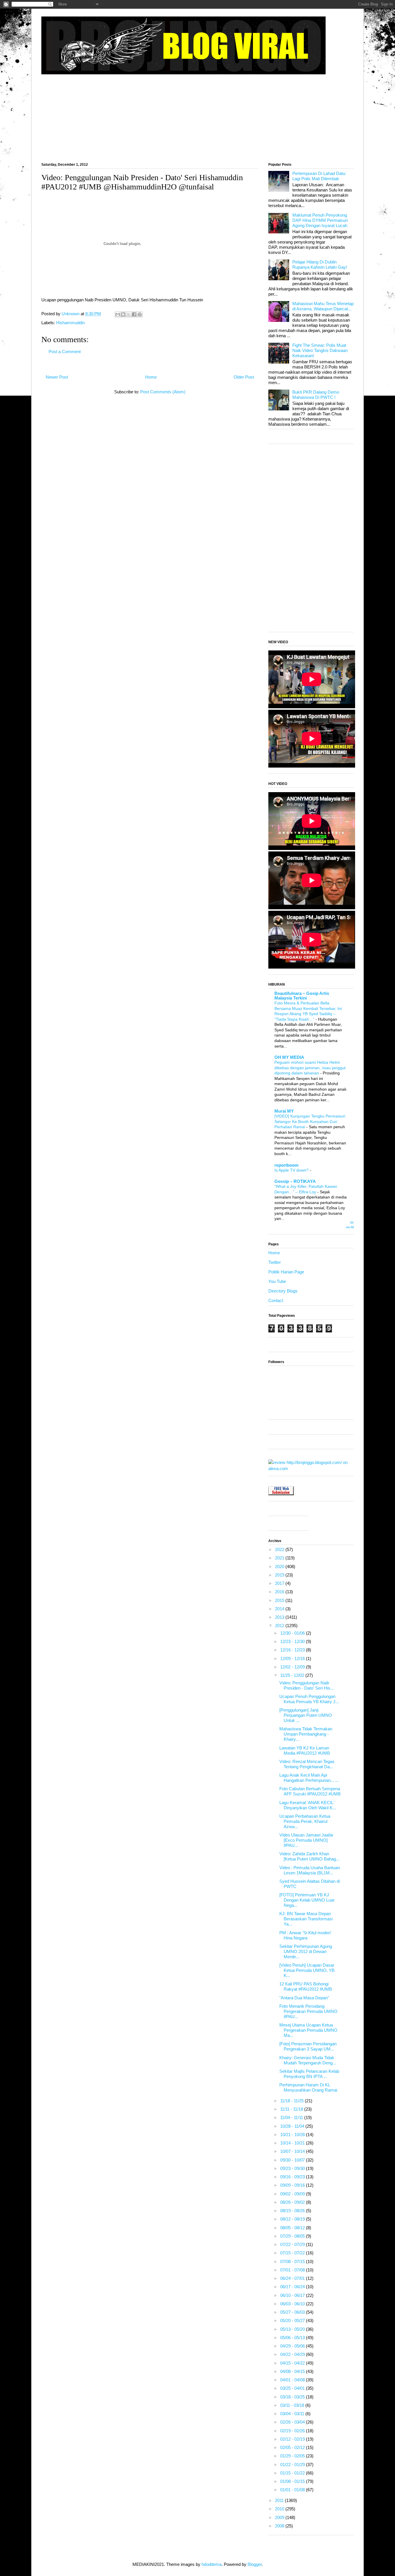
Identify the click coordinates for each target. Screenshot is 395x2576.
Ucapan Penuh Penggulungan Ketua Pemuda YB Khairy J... (309, 1699)
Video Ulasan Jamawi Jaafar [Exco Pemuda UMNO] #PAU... (306, 1840)
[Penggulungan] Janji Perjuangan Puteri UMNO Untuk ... (306, 1715)
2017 (280, 1583)
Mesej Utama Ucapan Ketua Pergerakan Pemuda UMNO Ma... (308, 2030)
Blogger (255, 2564)
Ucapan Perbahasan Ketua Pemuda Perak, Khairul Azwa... (305, 1821)
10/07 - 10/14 (293, 2151)
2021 (280, 1558)
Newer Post (57, 377)
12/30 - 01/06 (293, 1633)
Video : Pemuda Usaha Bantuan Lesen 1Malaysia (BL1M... (310, 1870)
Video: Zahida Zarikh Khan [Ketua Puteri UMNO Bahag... (309, 1856)
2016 (280, 1592)
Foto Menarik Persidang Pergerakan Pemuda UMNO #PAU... (308, 2011)
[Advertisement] (197, 116)
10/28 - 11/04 (293, 2126)
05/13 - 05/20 (293, 2329)
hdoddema (212, 2564)
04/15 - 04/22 (293, 2363)
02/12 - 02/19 (293, 2439)
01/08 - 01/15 (293, 2481)
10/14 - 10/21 (293, 2143)
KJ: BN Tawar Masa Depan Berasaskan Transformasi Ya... (306, 1919)
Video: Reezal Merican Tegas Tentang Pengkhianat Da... (307, 1764)
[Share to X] (129, 314)
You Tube (277, 1281)
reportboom (286, 1165)
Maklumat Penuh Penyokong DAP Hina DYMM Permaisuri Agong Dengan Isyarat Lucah (320, 220)
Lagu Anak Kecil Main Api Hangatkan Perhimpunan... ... (309, 1778)
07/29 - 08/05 (293, 2236)
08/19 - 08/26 (293, 2211)
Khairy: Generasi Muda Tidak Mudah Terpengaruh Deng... (308, 2060)
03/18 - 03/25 (293, 2397)
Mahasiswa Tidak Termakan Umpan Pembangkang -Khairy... (306, 1734)
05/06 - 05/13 (293, 2338)
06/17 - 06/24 (293, 2287)
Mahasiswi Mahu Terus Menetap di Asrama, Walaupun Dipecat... (323, 306)
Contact (276, 1300)
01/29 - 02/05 (293, 2456)
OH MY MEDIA (289, 1057)
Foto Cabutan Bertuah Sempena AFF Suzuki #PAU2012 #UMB (310, 1791)
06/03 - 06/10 (293, 2304)
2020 (280, 1567)
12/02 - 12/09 (293, 1667)
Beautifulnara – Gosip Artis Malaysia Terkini (302, 996)
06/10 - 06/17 (293, 2295)
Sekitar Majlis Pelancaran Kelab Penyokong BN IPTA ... (309, 2074)
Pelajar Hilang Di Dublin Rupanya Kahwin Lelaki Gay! (320, 264)
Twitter (275, 1262)
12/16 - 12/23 (293, 1650)
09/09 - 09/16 (293, 2185)
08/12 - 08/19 (293, 2219)
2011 (280, 2500)
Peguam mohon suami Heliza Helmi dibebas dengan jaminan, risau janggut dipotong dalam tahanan (310, 1068)
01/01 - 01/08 (293, 2490)
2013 (280, 1617)
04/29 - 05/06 (293, 2346)
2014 (280, 1609)
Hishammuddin (70, 323)
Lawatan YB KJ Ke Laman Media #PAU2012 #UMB (305, 1750)
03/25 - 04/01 (293, 2388)
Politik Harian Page (286, 1272)
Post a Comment (65, 352)
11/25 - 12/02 (293, 1675)
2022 (280, 1549)
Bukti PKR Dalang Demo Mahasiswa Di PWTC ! (316, 395)
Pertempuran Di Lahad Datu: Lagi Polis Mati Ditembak (319, 176)
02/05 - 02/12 (293, 2447)
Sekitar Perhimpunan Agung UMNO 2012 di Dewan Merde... (306, 1951)
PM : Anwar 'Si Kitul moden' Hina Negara (305, 1935)
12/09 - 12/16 (293, 1658)
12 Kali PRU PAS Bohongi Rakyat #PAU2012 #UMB (306, 1986)
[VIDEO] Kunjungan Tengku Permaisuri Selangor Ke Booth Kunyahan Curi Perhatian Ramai (310, 1121)
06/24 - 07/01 (293, 2278)
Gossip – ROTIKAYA (295, 1181)
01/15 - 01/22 (293, 2473)
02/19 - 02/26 (293, 2431)
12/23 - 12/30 (293, 1641)
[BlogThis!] (123, 314)
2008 (280, 2526)
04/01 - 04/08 (293, 2380)
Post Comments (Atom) (163, 392)
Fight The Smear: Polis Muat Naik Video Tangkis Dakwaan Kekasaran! (320, 350)
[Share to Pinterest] (140, 314)
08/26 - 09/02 (293, 2202)
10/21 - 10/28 (293, 2135)
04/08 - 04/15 (293, 2371)
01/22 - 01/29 (293, 2465)
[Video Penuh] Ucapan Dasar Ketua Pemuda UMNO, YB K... (307, 1970)
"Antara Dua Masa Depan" (304, 1998)
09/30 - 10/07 (293, 2160)
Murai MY (284, 1111)
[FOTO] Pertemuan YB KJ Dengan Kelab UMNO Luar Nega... (307, 1900)
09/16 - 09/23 (293, 2177)
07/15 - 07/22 (293, 2253)
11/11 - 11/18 (292, 2109)
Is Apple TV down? (292, 1170)
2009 (280, 2517)
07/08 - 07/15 (293, 2261)
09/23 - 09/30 (293, 2168)
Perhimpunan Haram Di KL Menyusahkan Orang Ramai (308, 2087)
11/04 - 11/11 (292, 2117)
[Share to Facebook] (134, 314)
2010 (280, 2509)
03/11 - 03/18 (293, 2405)
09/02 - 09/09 (293, 2194)
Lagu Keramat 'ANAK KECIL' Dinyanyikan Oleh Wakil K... (308, 1805)
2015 (280, 1600)
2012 (280, 1626)
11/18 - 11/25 (292, 2101)
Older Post (244, 377)
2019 (280, 1575)
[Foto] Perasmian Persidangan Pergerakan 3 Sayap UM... (308, 2046)
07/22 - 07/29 (293, 2244)
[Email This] (118, 314)
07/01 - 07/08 (293, 2270)
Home (151, 377)
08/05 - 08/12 (293, 2228)
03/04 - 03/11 (293, 2414)
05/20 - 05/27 (293, 2320)
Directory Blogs (283, 1291)
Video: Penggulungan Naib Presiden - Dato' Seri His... (307, 1685)
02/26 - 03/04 (293, 2422)
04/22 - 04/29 (293, 2354)
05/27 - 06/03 (293, 2312)
